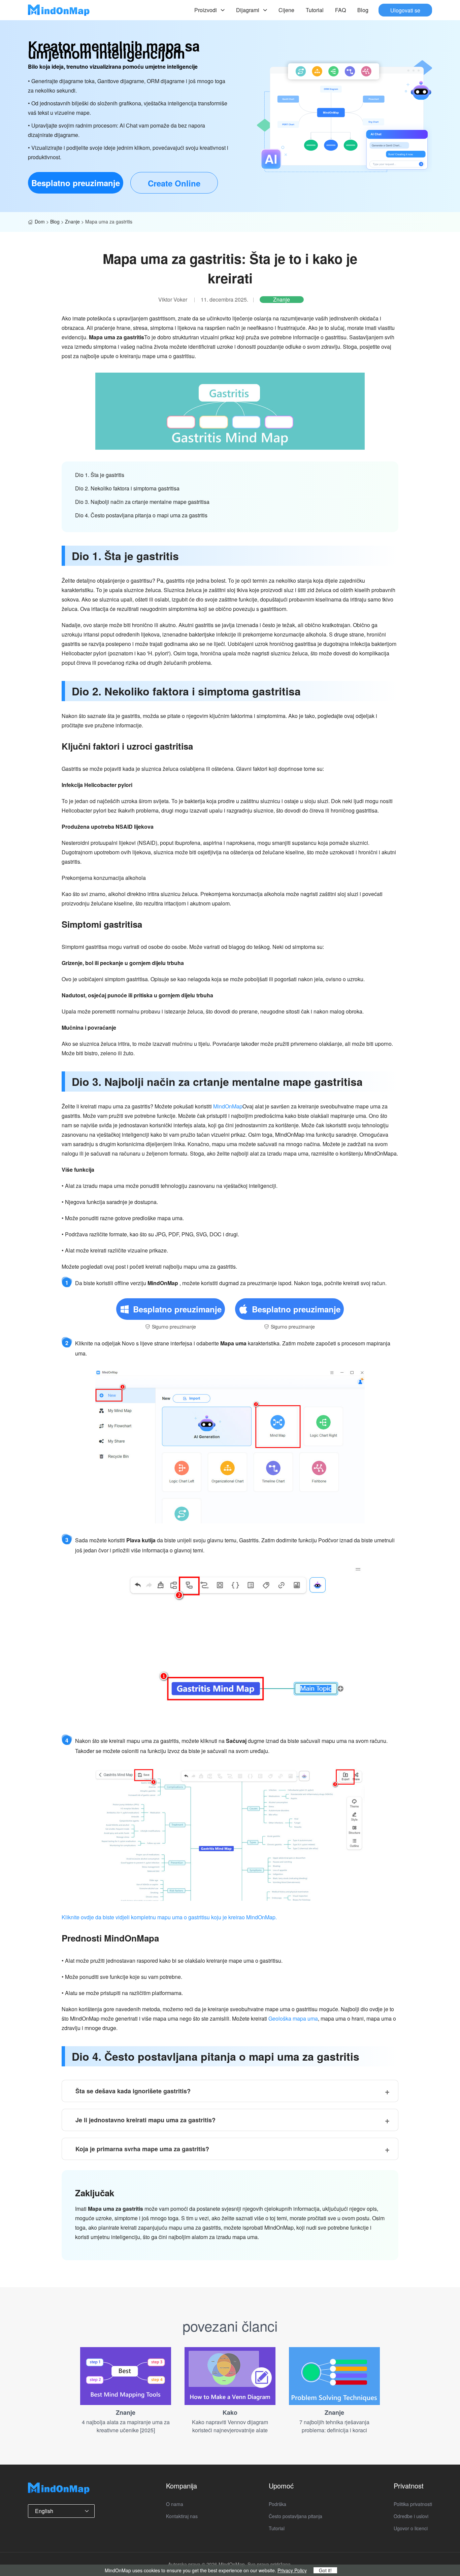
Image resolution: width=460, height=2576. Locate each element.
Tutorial (315, 10)
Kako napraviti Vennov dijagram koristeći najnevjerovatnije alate (230, 2426)
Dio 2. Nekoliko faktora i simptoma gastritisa (127, 488)
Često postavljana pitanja (295, 2516)
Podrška (277, 2504)
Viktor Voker (173, 300)
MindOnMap (228, 1106)
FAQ (340, 10)
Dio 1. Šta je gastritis (100, 475)
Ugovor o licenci (411, 2528)
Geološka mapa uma (293, 2018)
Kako (230, 2412)
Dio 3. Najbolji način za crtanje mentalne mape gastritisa (142, 502)
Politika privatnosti (413, 2504)
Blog (363, 10)
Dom (40, 221)
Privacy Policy (292, 2570)
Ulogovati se (405, 10)
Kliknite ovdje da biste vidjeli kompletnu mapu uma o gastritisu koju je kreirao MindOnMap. (169, 1917)
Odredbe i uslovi (411, 2516)
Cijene (286, 10)
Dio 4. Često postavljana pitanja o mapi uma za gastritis (141, 515)
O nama (175, 2504)
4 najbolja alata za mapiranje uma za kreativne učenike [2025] (126, 2426)
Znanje (72, 221)
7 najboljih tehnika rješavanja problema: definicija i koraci (334, 2426)
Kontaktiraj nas (182, 2516)
